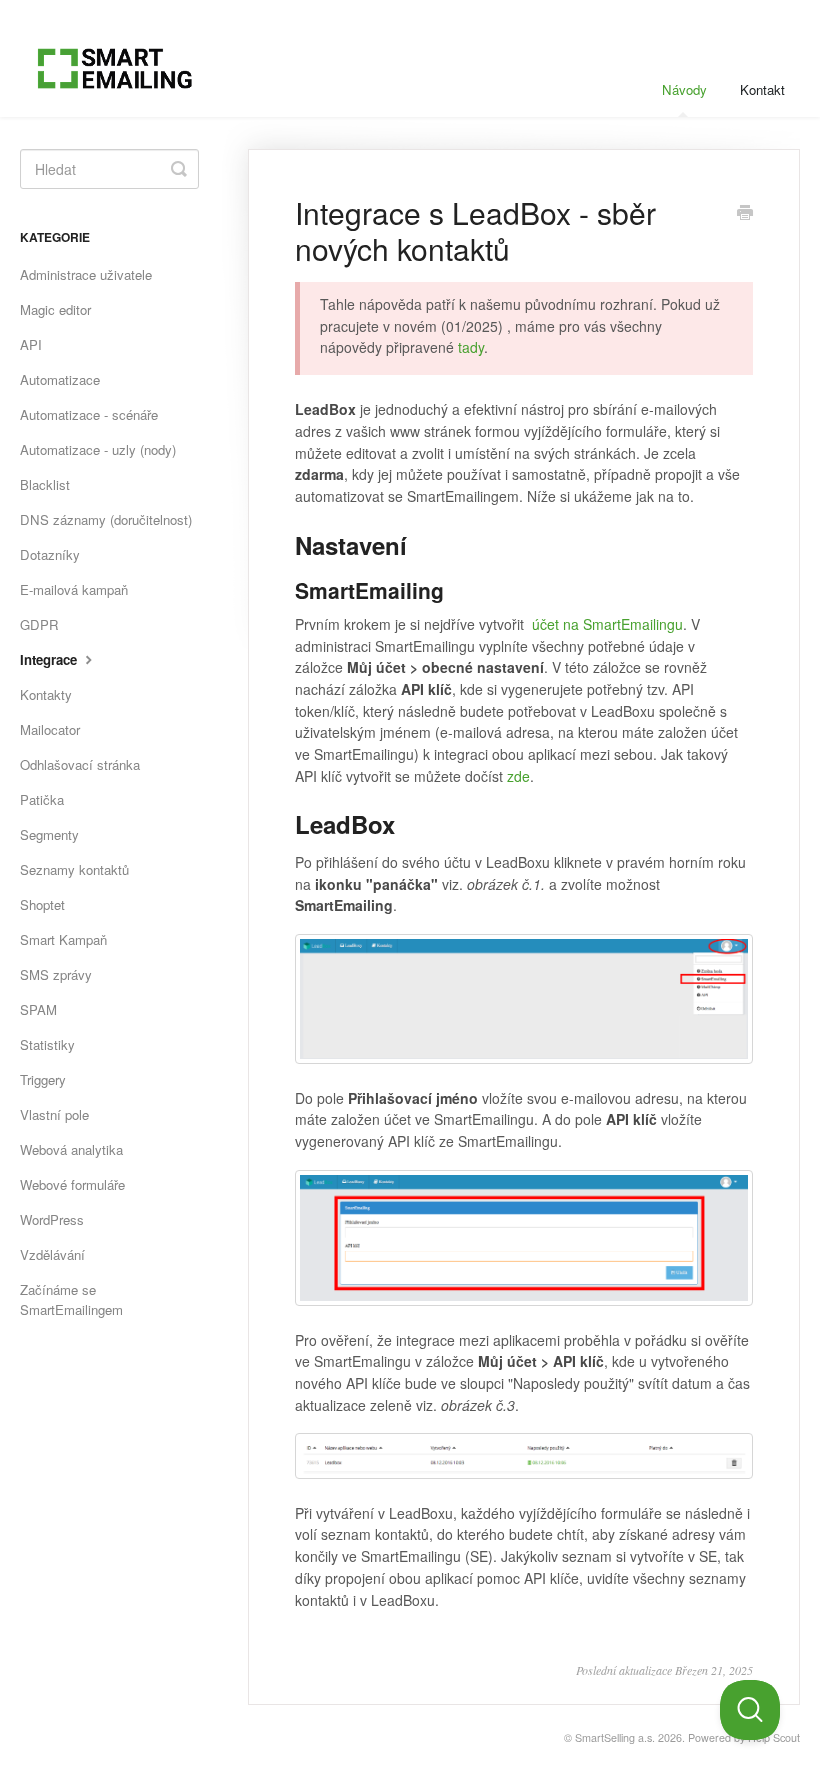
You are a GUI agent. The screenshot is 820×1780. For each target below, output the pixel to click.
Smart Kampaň (63, 939)
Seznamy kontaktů (74, 869)
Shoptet (42, 904)
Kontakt (762, 89)
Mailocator (50, 729)
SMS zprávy (56, 974)
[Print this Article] (745, 214)
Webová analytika (71, 1149)
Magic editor (55, 309)
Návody (684, 89)
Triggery (43, 1079)
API (31, 344)
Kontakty (46, 694)
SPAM (38, 1009)
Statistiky (47, 1044)
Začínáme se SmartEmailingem (71, 1299)
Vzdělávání (52, 1254)
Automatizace (60, 379)
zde (518, 776)
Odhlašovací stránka (80, 764)
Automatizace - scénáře (89, 414)
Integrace (50, 659)
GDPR (39, 624)
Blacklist (45, 484)
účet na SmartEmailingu (607, 624)
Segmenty (49, 834)
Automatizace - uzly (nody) (98, 449)
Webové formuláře (72, 1184)
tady (471, 347)
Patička (42, 799)
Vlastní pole (54, 1114)
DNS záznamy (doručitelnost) (106, 519)
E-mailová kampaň (74, 589)
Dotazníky (50, 554)
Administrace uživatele (86, 274)
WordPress (52, 1219)
